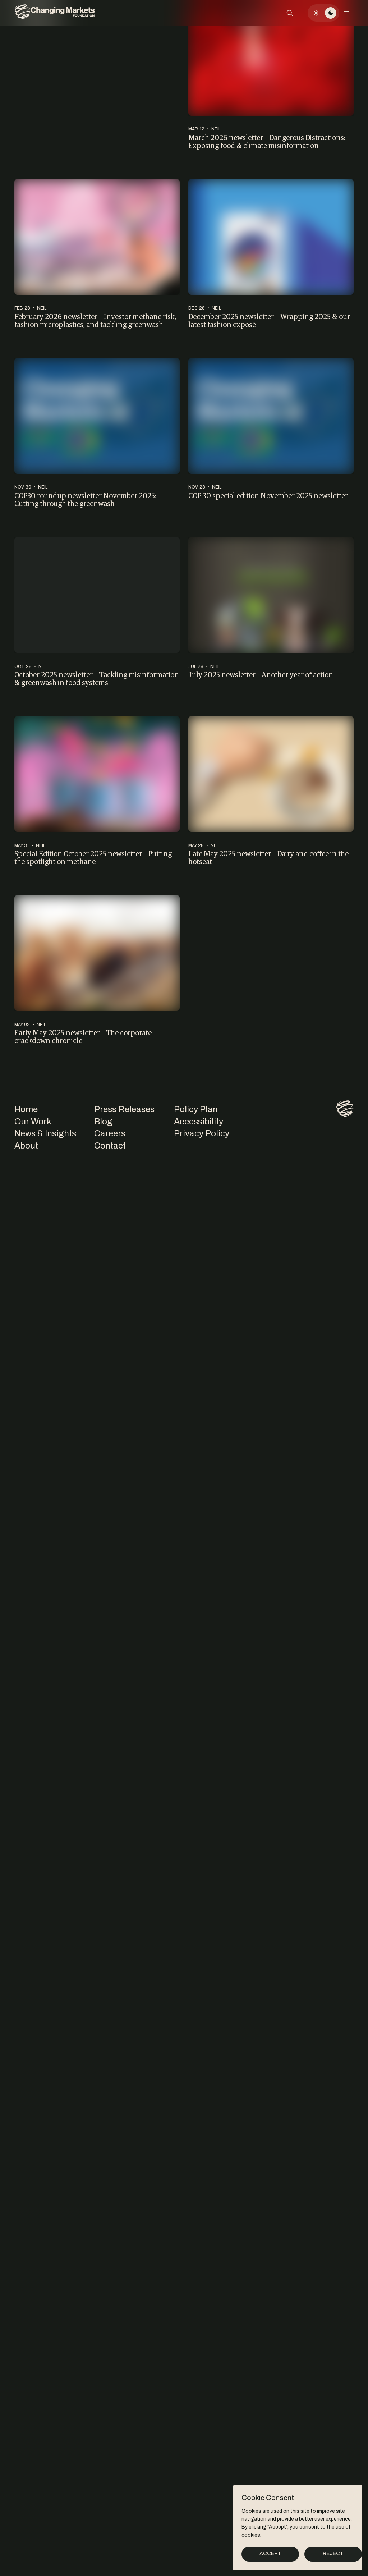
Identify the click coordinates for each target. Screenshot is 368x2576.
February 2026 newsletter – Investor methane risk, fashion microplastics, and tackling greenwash (95, 320)
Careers (110, 1133)
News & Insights (45, 1133)
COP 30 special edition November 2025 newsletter (268, 495)
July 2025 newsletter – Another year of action (261, 674)
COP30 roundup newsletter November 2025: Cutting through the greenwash (86, 499)
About (26, 1146)
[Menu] (346, 13)
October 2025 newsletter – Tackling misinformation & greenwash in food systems (97, 679)
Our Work (33, 1122)
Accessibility (199, 1122)
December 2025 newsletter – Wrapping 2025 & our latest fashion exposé (269, 320)
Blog (103, 1122)
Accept (270, 2554)
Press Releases (124, 1109)
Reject (333, 2554)
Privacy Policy (202, 1133)
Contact (110, 1146)
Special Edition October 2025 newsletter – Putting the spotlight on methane (93, 858)
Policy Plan (196, 1109)
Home (26, 1109)
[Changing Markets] (55, 13)
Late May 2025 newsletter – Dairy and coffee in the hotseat (268, 858)
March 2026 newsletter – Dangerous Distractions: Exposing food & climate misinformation (267, 141)
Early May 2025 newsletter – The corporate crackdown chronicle (83, 1037)
